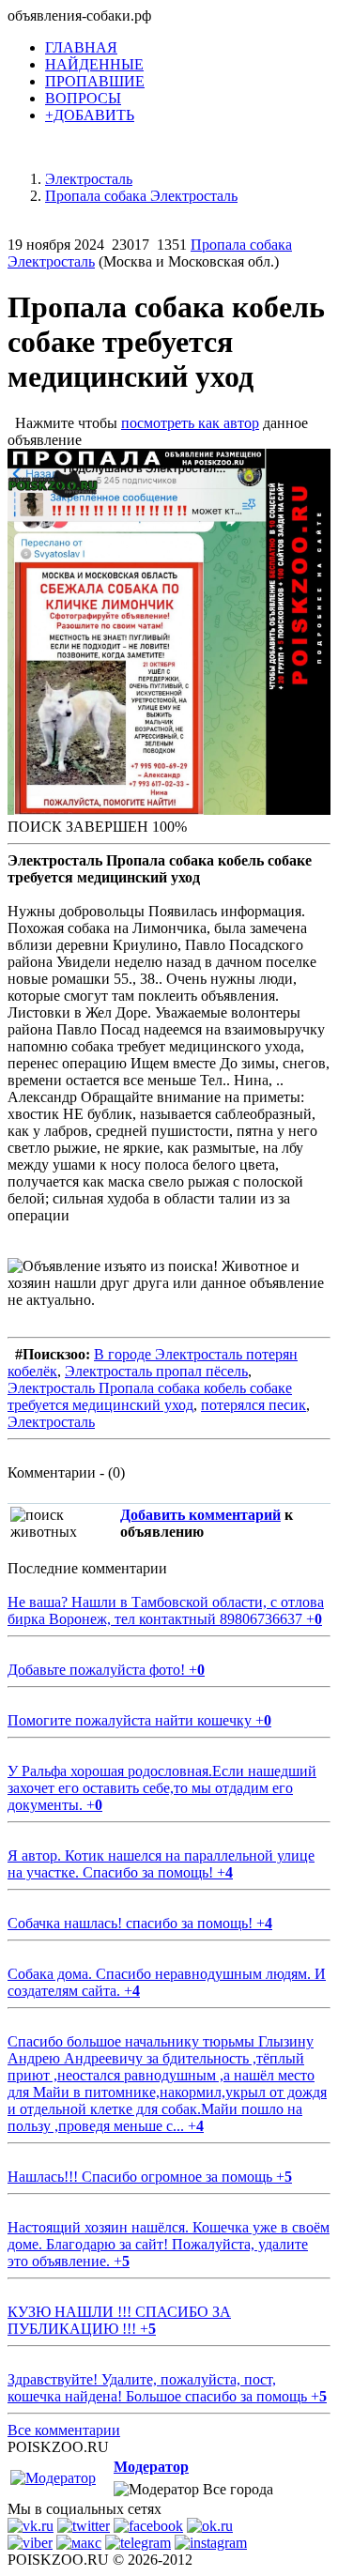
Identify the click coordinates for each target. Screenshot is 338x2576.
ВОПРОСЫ (83, 98)
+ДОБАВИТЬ (90, 115)
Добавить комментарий (200, 1515)
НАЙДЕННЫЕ (94, 64)
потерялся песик (253, 1405)
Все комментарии (64, 2430)
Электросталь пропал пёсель (156, 1371)
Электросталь (51, 1422)
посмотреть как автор (190, 423)
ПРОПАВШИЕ (95, 81)
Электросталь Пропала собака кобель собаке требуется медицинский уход (150, 1396)
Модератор (151, 2467)
